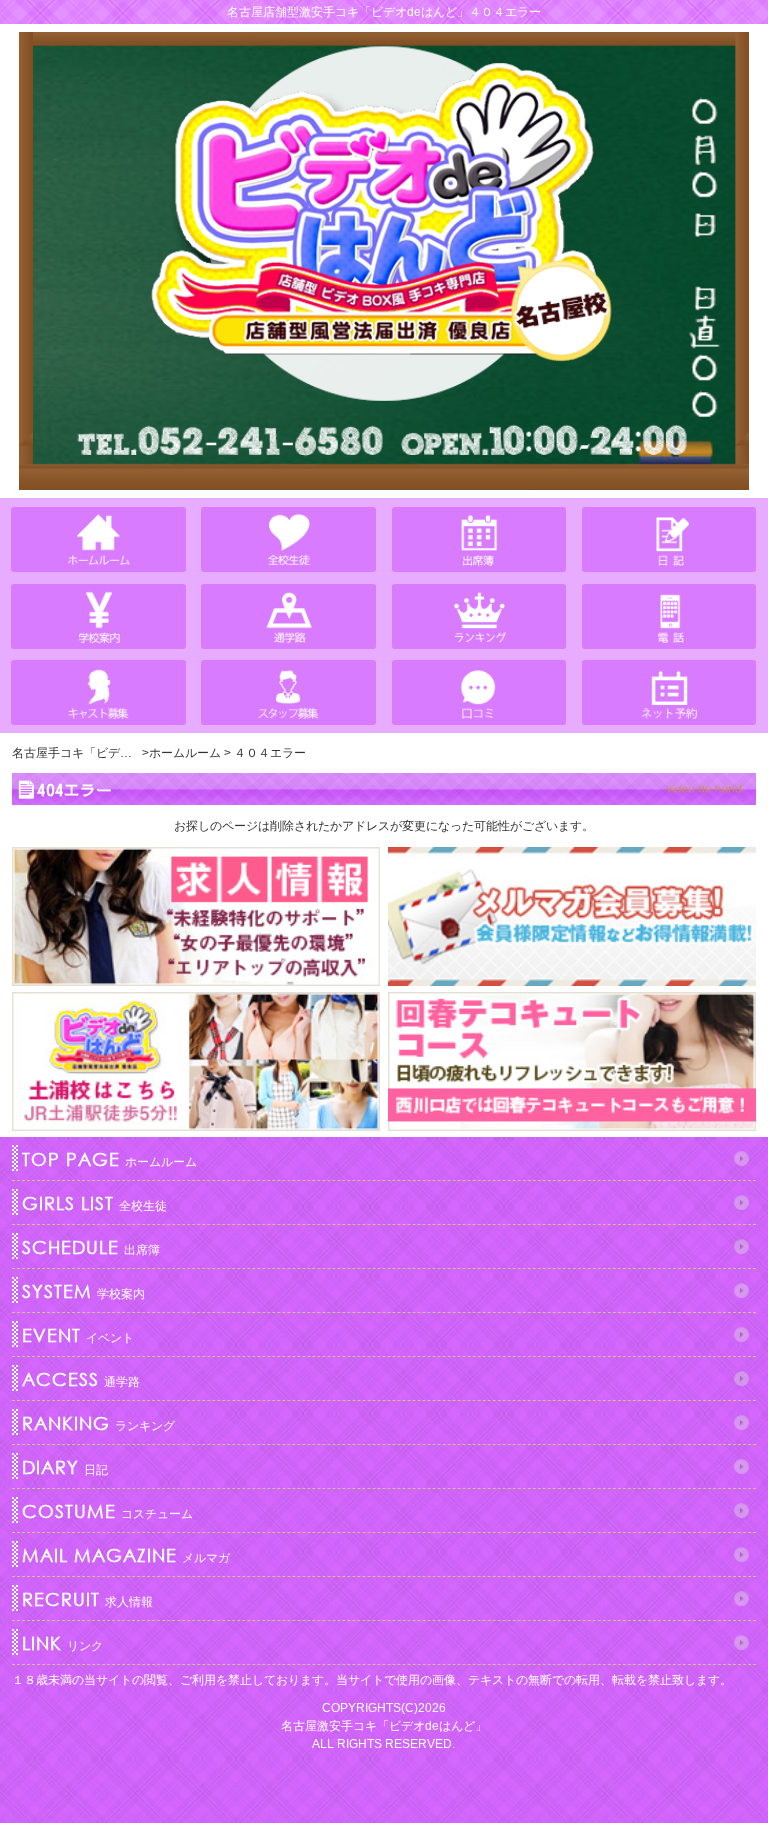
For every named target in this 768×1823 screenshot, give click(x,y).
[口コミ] (479, 692)
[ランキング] (479, 616)
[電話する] (669, 616)
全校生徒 (94, 1203)
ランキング (98, 1423)
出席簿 (91, 1247)
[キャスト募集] (98, 692)
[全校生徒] (288, 539)
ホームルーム (109, 1159)
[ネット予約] (669, 692)
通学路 (81, 1379)
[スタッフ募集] (288, 692)
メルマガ (126, 1555)
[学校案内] (98, 616)
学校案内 (83, 1291)
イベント (78, 1335)
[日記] (669, 539)
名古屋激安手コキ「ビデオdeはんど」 (384, 1726)
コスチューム (107, 1511)
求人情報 (87, 1599)
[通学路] (288, 616)
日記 (65, 1467)
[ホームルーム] (98, 539)
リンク (62, 1643)
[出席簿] (479, 539)
